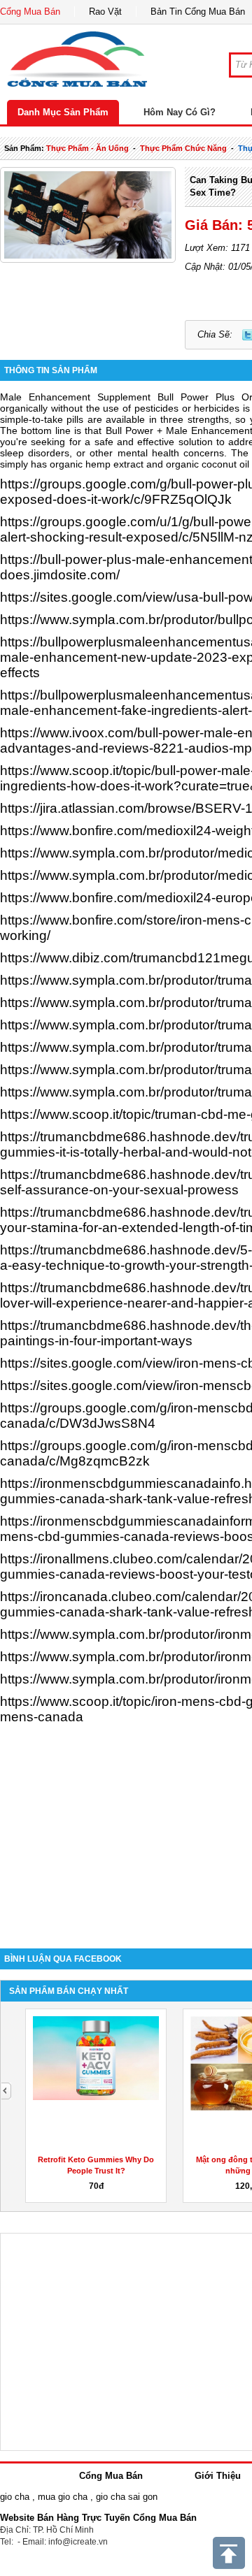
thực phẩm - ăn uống (87, 148)
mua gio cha (63, 2497)
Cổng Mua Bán (30, 12)
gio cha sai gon (127, 2497)
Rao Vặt (105, 12)
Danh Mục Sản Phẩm (63, 112)
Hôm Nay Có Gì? (180, 112)
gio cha (15, 2497)
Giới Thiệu (218, 2476)
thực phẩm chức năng (183, 148)
